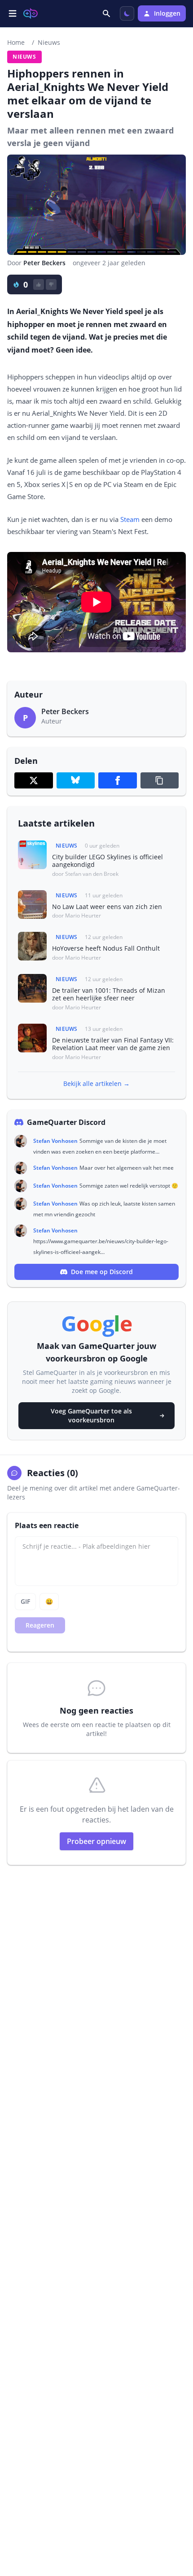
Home (16, 42)
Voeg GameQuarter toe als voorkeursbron (91, 1415)
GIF (25, 1601)
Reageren (40, 1625)
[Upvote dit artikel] (39, 284)
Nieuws (49, 42)
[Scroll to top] (177, 2520)
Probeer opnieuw (96, 1841)
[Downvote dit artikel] (51, 284)
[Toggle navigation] (13, 13)
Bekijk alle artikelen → (96, 1083)
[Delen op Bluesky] (76, 780)
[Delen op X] (34, 780)
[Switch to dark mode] (127, 13)
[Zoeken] (107, 13)
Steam (130, 519)
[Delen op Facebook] (118, 780)
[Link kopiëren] (160, 780)
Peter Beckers (44, 263)
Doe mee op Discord (102, 1272)
